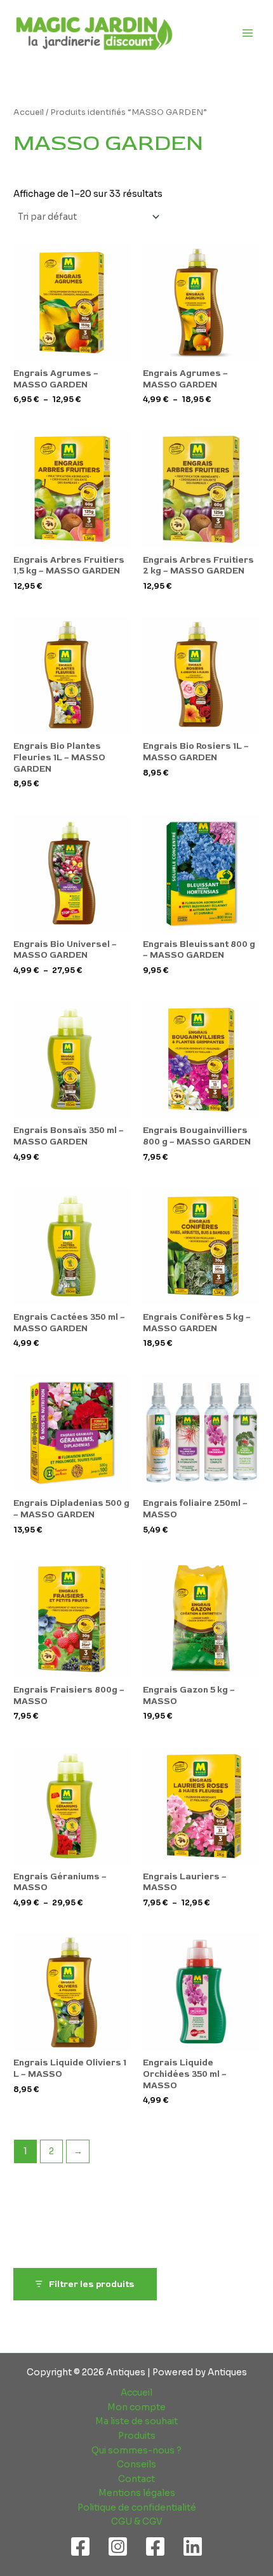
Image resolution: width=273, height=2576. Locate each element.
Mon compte (136, 2407)
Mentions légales (137, 2493)
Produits (137, 2436)
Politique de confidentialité (137, 2508)
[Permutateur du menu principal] (248, 33)
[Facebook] (80, 2546)
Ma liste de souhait (136, 2421)
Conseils (136, 2465)
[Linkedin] (193, 2546)
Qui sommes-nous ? (136, 2451)
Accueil (29, 112)
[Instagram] (118, 2546)
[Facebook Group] (155, 2546)
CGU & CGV (137, 2522)
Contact (136, 2479)
